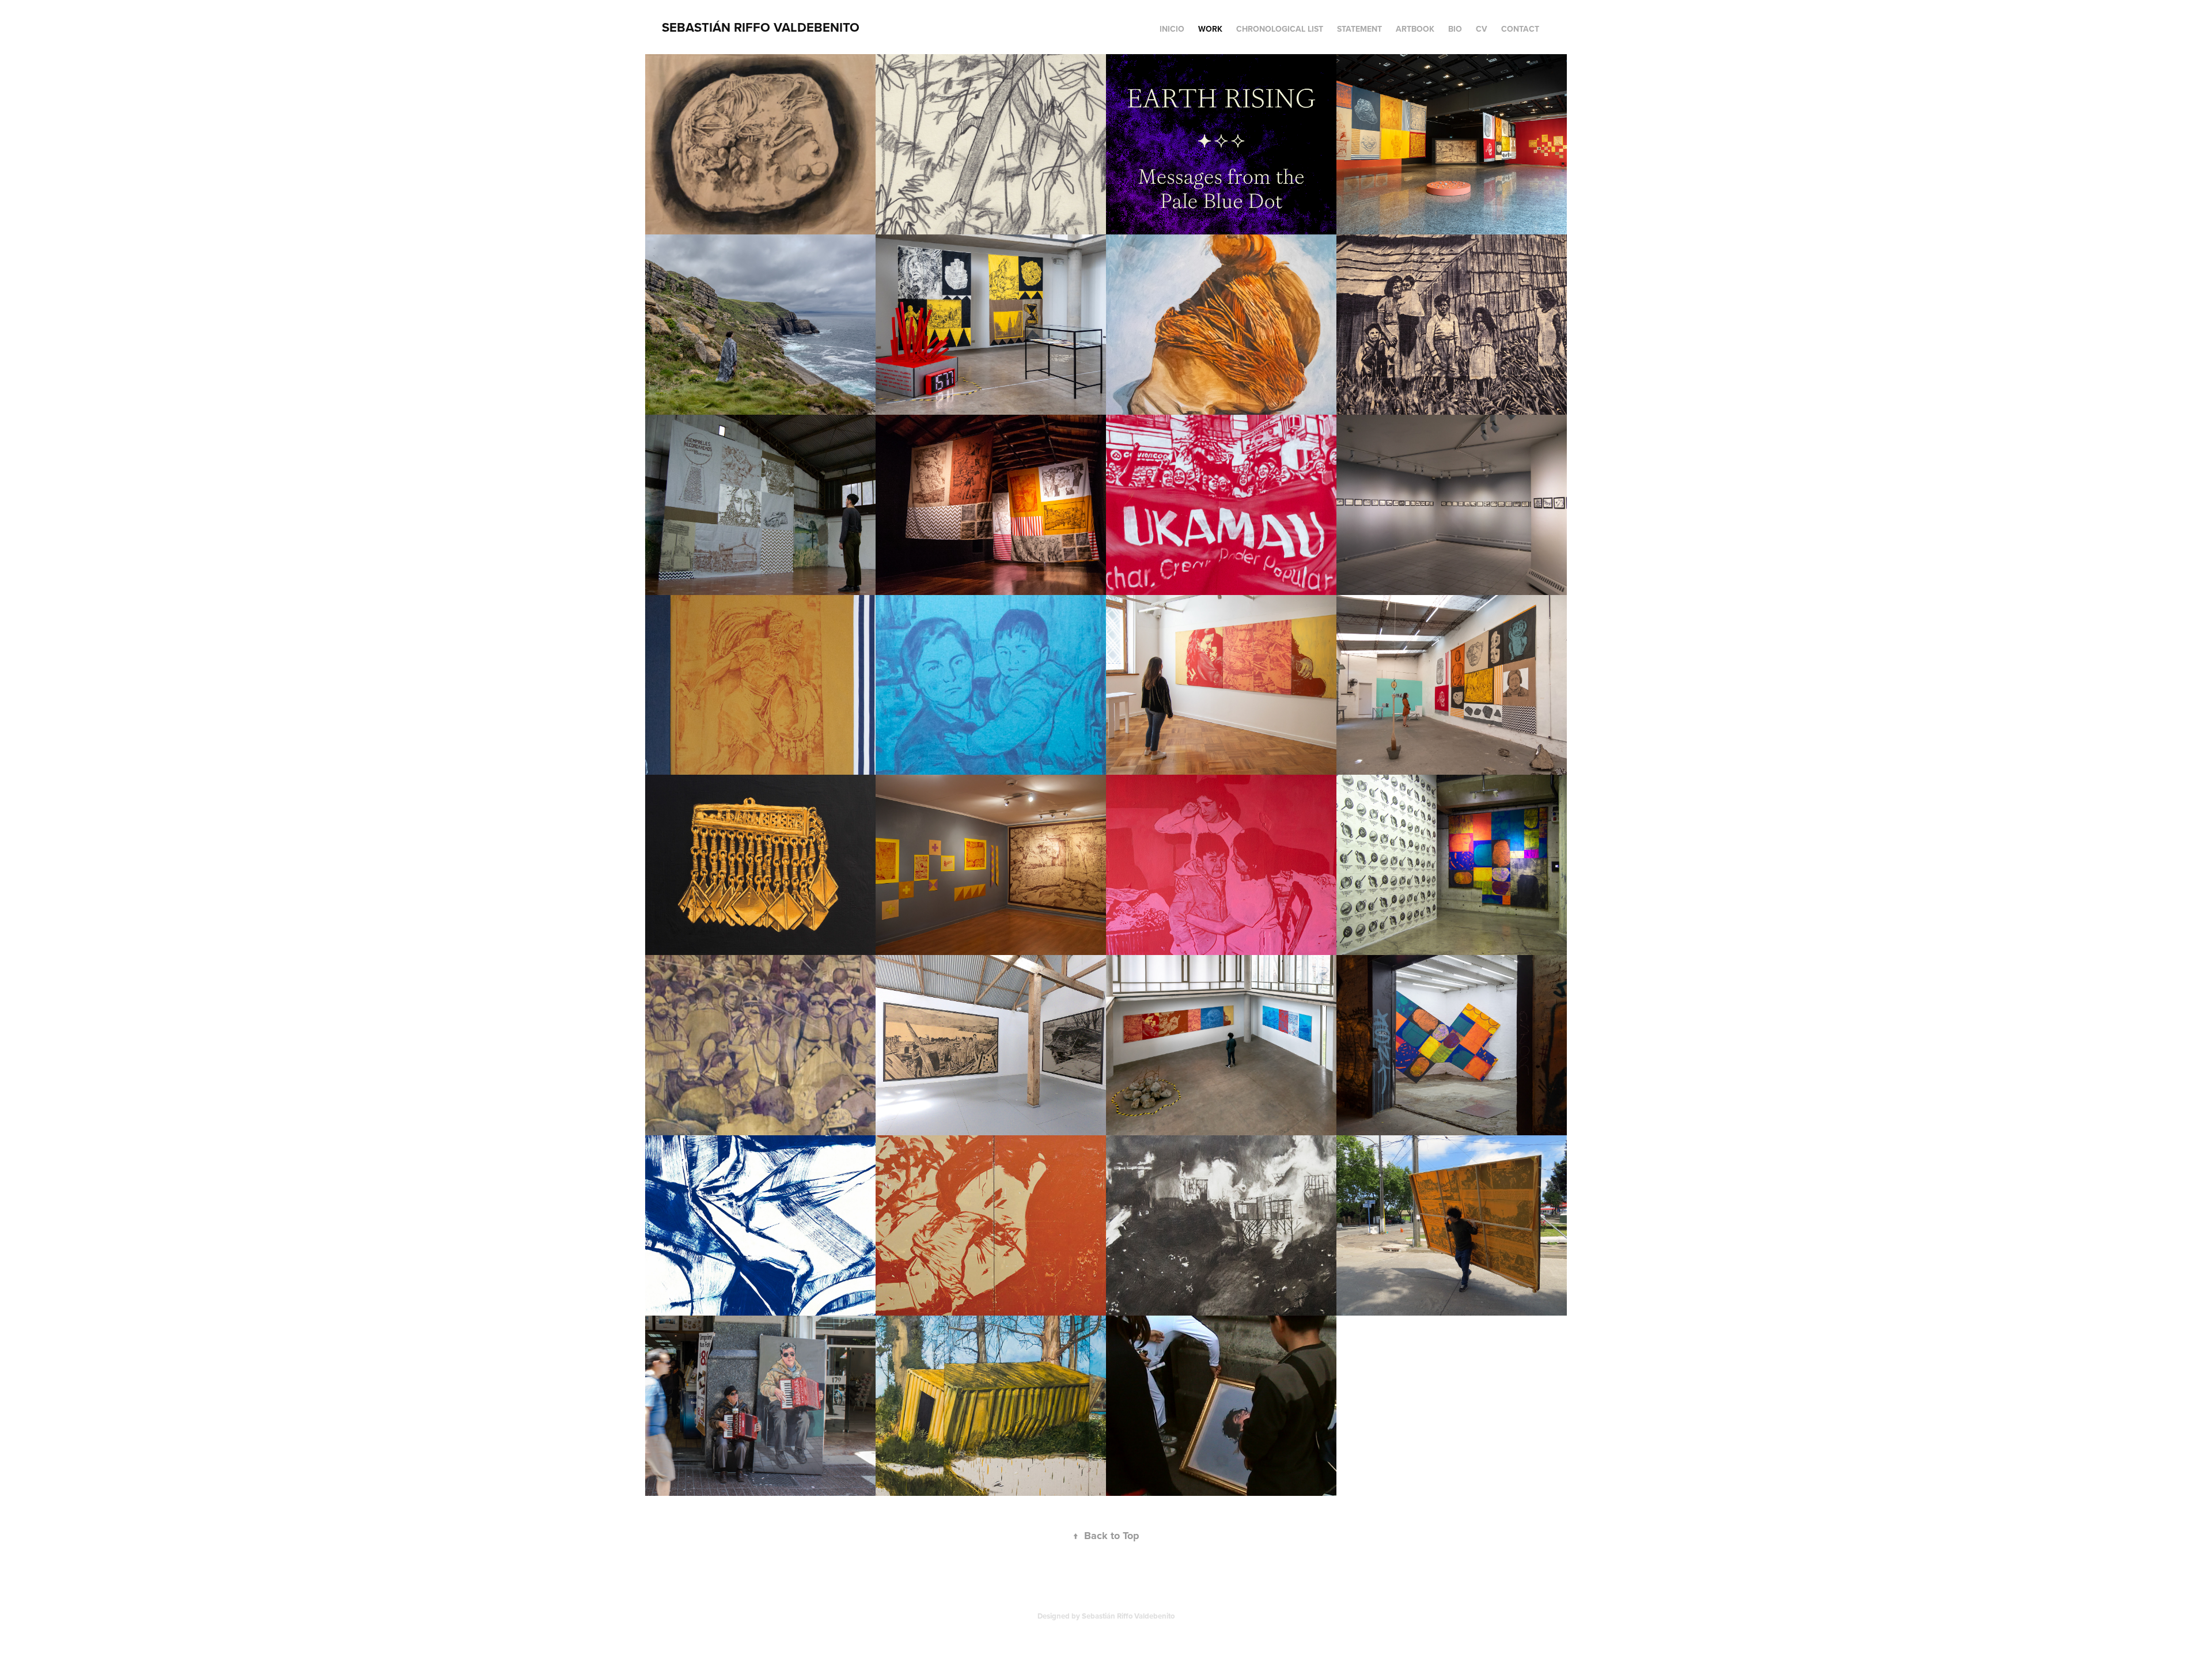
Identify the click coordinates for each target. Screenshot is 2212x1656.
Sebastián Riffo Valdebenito (761, 27)
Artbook (1415, 29)
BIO (1455, 29)
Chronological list (1280, 29)
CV (1482, 29)
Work (1210, 29)
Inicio (1172, 29)
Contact (1520, 29)
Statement (1359, 29)
